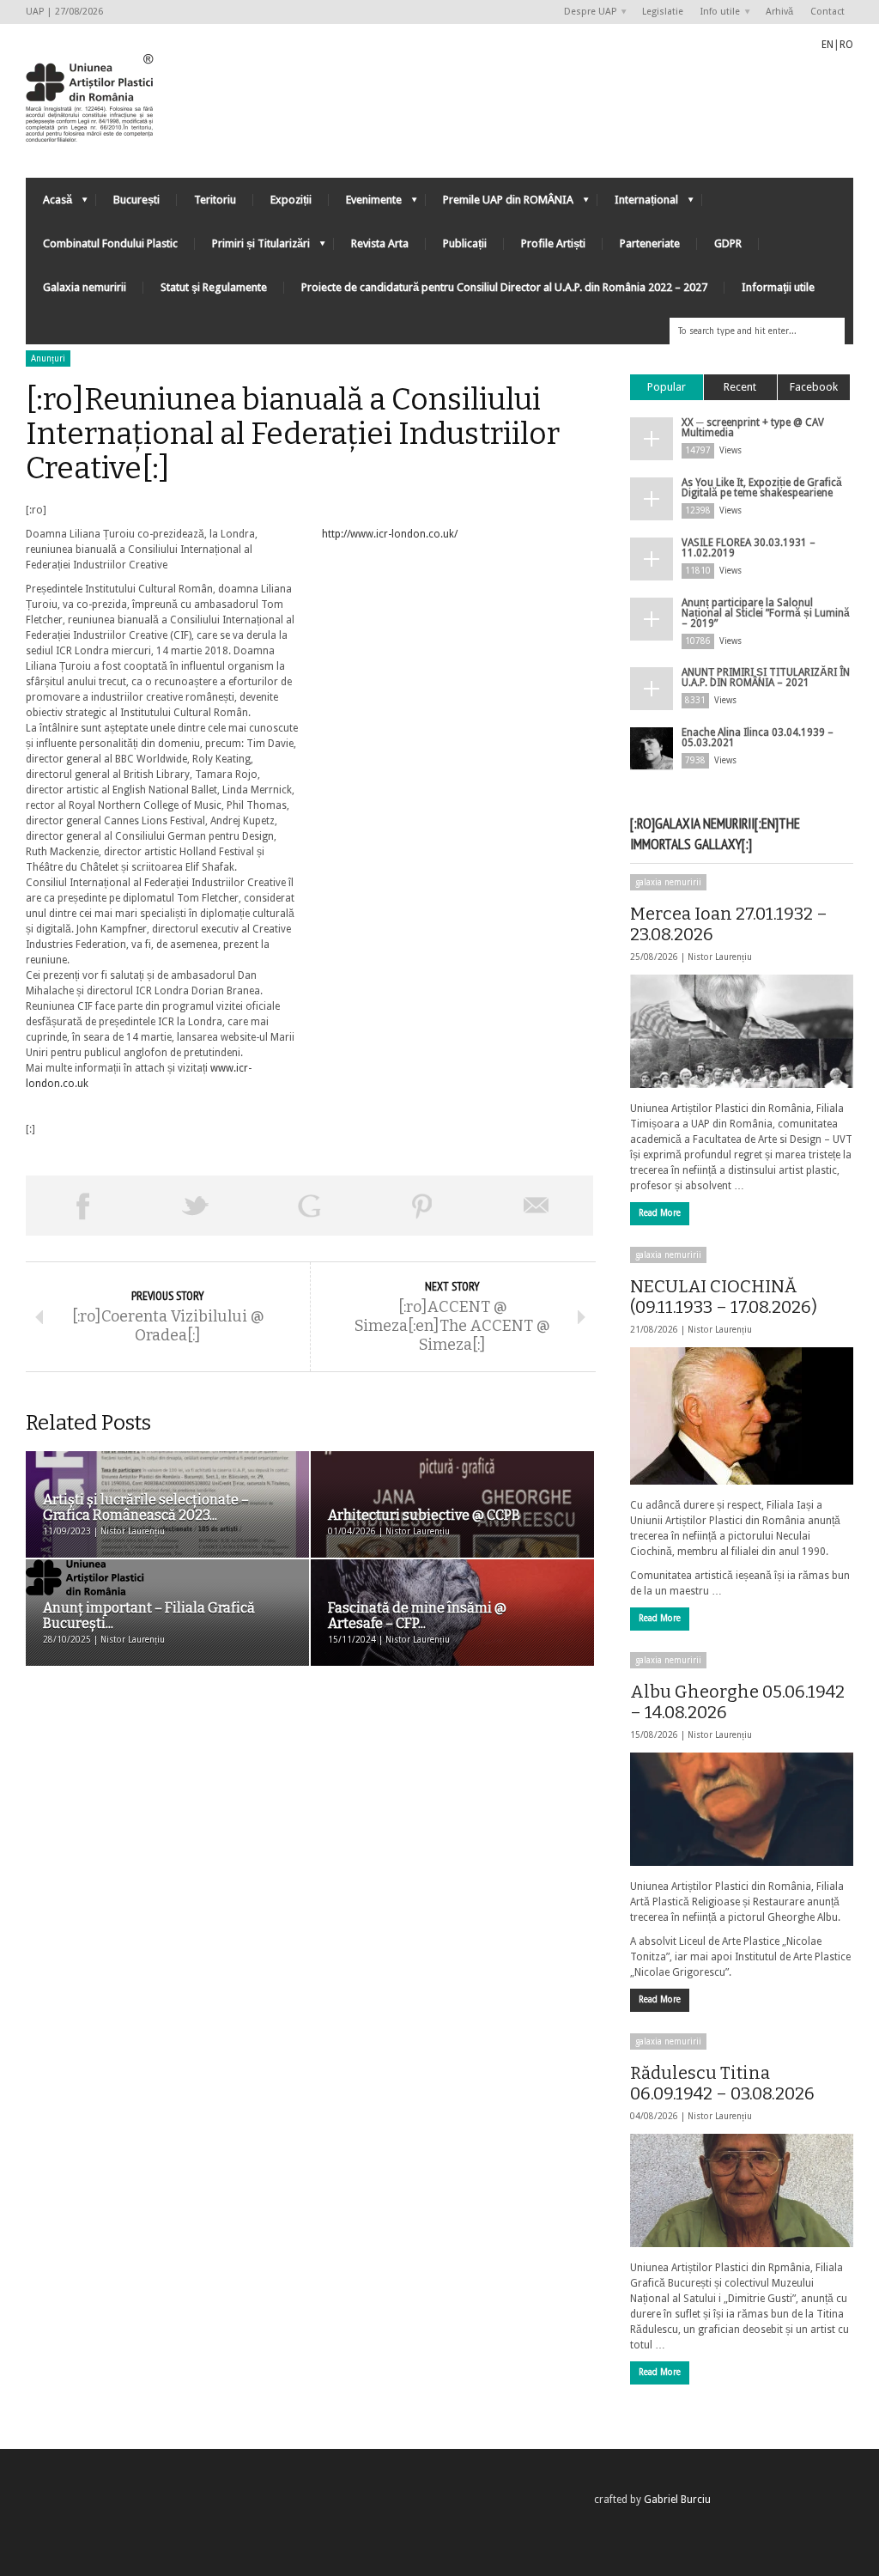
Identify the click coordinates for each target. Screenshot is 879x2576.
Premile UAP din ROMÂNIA (500, 204)
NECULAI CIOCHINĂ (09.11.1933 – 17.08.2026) (724, 1297)
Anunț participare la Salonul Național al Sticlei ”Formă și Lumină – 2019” (766, 613)
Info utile (716, 12)
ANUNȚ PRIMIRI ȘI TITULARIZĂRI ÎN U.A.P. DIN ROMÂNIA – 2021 (766, 677)
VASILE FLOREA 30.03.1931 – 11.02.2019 (749, 548)
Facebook (814, 387)
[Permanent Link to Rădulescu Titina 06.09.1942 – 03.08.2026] (742, 2190)
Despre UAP (586, 12)
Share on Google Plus (309, 1206)
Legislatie (663, 12)
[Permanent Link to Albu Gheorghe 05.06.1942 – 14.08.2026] (742, 1809)
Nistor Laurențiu (720, 957)
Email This (536, 1206)
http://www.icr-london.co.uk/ (390, 534)
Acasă (49, 204)
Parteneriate (650, 243)
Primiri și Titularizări (252, 248)
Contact (827, 12)
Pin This (422, 1206)
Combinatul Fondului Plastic (110, 243)
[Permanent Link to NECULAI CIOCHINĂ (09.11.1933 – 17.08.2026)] (742, 1416)
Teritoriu (215, 200)
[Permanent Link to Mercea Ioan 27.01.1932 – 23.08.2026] (742, 1031)
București (136, 200)
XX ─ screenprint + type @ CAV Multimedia (753, 428)
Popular (667, 387)
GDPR (728, 243)
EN (827, 45)
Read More (660, 1213)
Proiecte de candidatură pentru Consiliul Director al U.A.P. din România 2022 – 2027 (504, 287)
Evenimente (365, 204)
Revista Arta (380, 243)
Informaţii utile (778, 287)
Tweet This (196, 1206)
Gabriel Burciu (677, 2500)
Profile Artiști (553, 243)
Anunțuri (48, 358)
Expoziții (291, 200)
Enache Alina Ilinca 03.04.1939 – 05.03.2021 (758, 738)
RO (846, 45)
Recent (740, 387)
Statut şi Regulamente (214, 287)
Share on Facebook (82, 1206)
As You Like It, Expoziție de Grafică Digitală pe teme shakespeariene (762, 488)
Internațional (638, 204)
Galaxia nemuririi (85, 287)
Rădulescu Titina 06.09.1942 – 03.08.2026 (722, 2083)
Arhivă (779, 12)
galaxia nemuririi (668, 882)
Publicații (465, 243)
